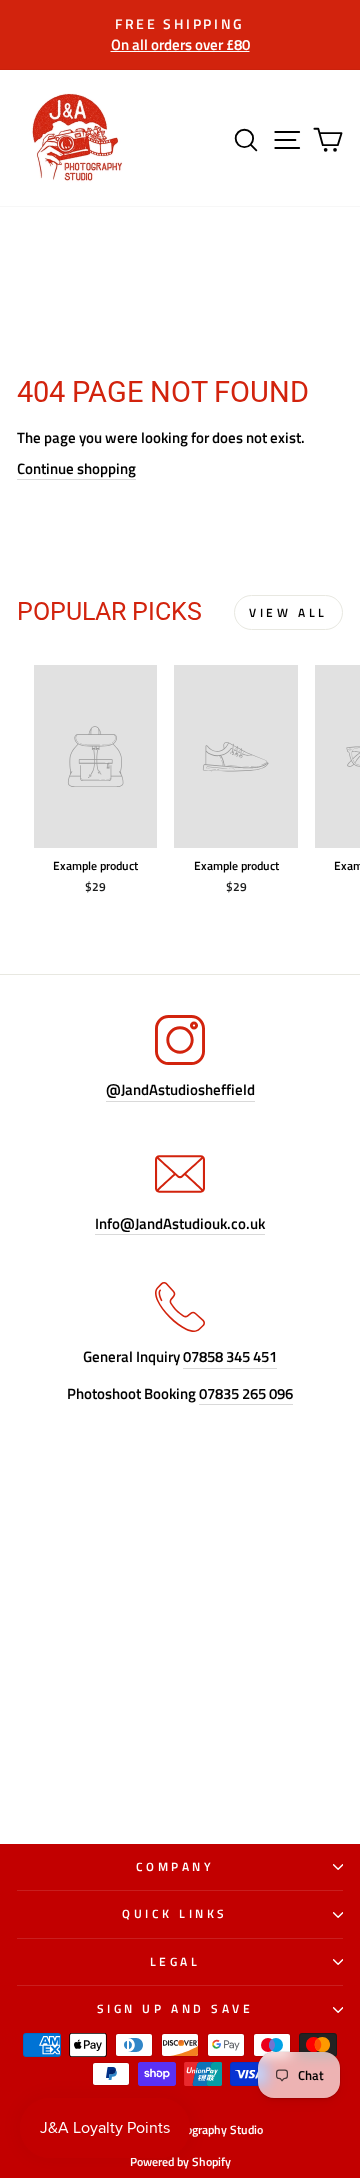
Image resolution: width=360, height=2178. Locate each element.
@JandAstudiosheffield (180, 1090)
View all (288, 612)
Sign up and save (175, 2009)
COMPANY (175, 1867)
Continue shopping (76, 469)
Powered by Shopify (180, 2161)
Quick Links (175, 1914)
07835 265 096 (246, 1394)
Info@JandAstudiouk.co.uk (180, 1224)
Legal (175, 1962)
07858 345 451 (230, 1357)
